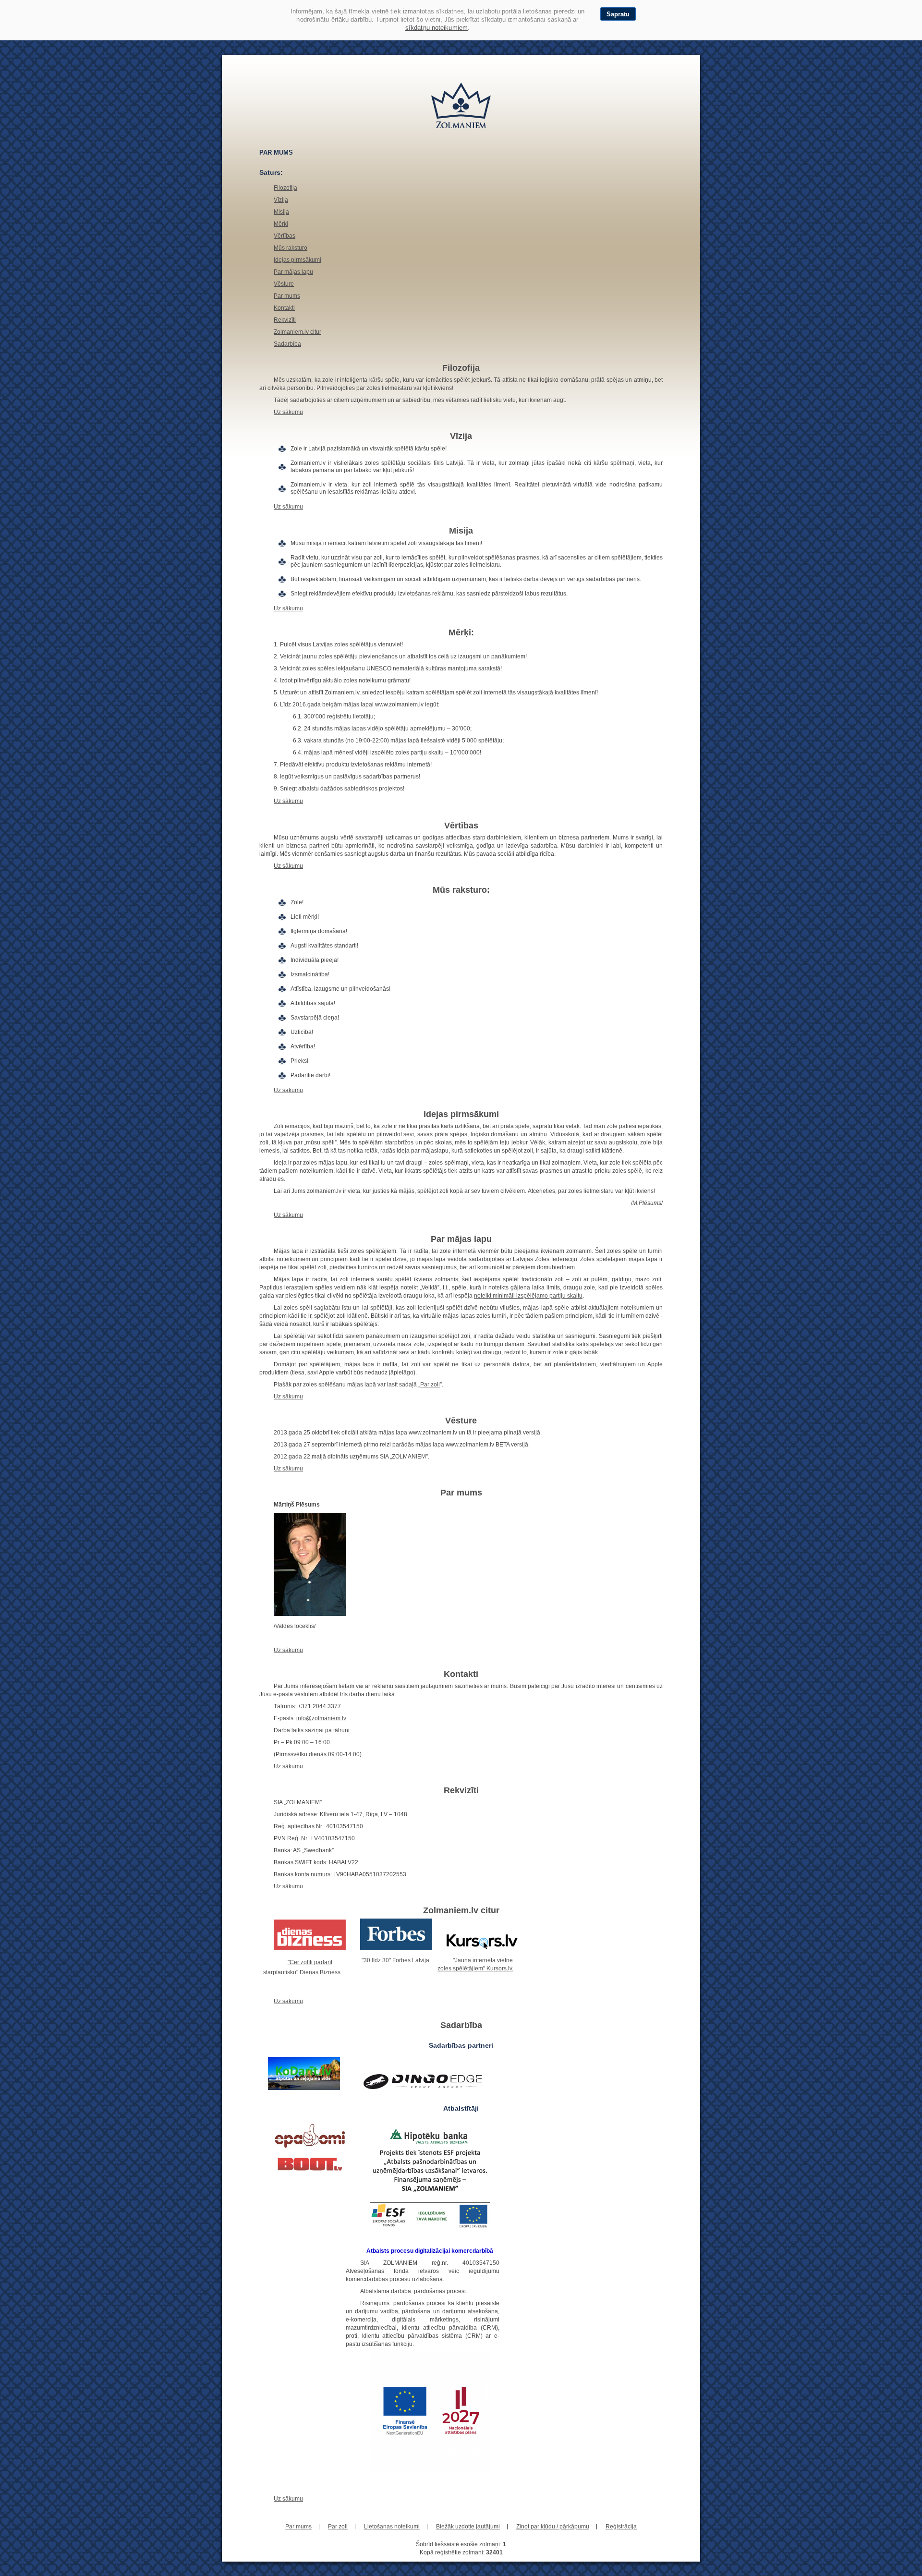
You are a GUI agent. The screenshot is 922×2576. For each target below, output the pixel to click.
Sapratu (618, 14)
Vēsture (284, 284)
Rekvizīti (285, 320)
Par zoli (430, 1385)
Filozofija (285, 188)
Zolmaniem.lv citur (297, 332)
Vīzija (281, 200)
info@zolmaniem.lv (321, 1718)
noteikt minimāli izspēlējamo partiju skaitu (528, 1296)
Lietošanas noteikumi (392, 2527)
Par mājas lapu (293, 272)
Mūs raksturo (291, 248)
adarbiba (289, 344)
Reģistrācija (621, 2527)
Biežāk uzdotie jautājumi (468, 2527)
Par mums (287, 296)
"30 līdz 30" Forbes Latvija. (396, 1960)
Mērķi (281, 224)
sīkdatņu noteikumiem (437, 28)
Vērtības (285, 236)
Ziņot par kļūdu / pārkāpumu (553, 2527)
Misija (281, 212)
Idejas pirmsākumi (297, 260)
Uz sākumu (288, 412)
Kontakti (284, 308)
